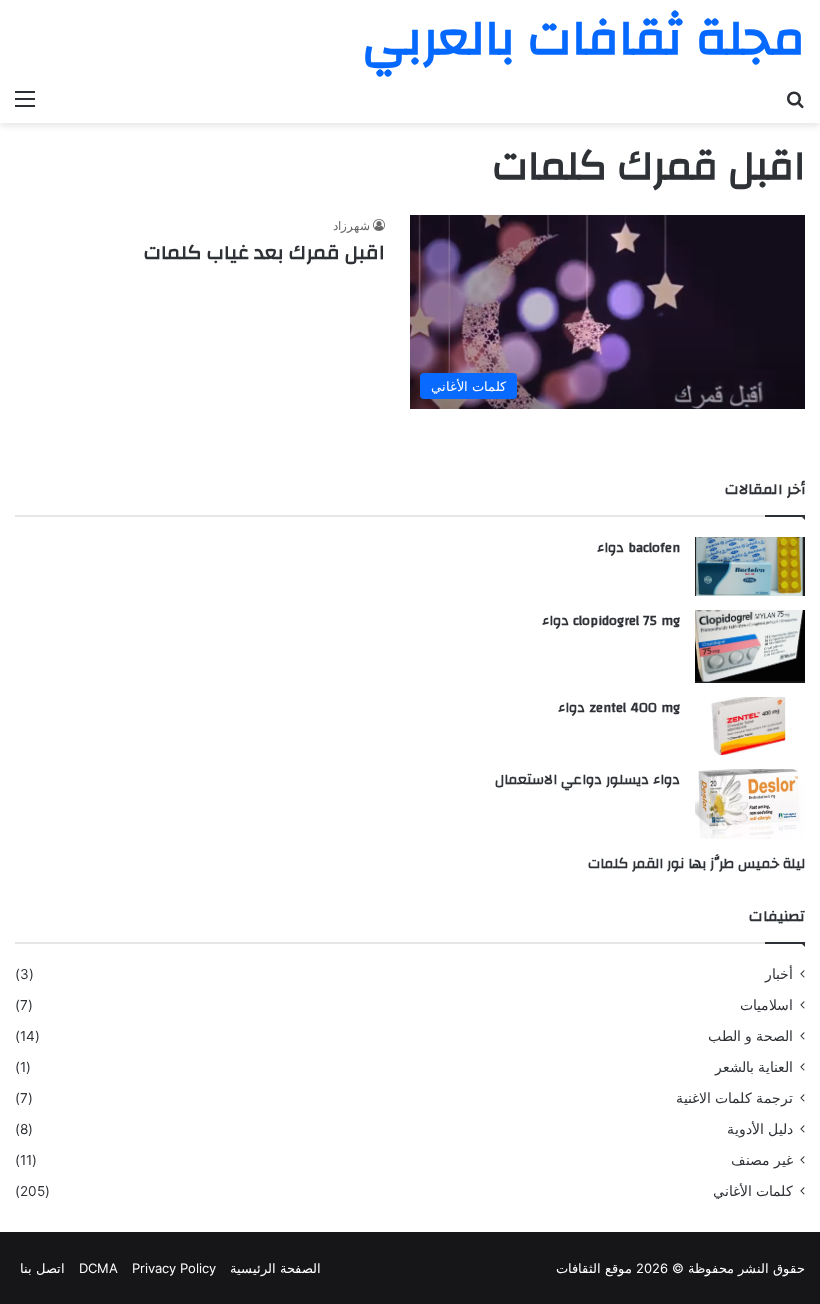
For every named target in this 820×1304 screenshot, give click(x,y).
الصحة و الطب (750, 1036)
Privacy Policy (174, 1268)
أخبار (779, 974)
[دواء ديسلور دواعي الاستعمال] (750, 804)
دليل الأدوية (760, 1129)
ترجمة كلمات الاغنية (734, 1098)
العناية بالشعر (754, 1067)
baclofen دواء (638, 548)
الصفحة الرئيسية (275, 1268)
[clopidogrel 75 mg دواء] (750, 646)
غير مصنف (762, 1160)
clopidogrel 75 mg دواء (611, 621)
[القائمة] (25, 98)
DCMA (98, 1268)
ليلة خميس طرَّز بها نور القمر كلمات (696, 864)
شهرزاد (351, 225)
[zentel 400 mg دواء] (750, 726)
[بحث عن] (795, 98)
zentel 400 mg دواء (619, 708)
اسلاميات (766, 1005)
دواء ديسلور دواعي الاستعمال (587, 780)
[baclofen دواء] (750, 566)
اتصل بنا (42, 1268)
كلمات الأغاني (753, 1191)
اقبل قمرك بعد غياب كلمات (264, 252)
